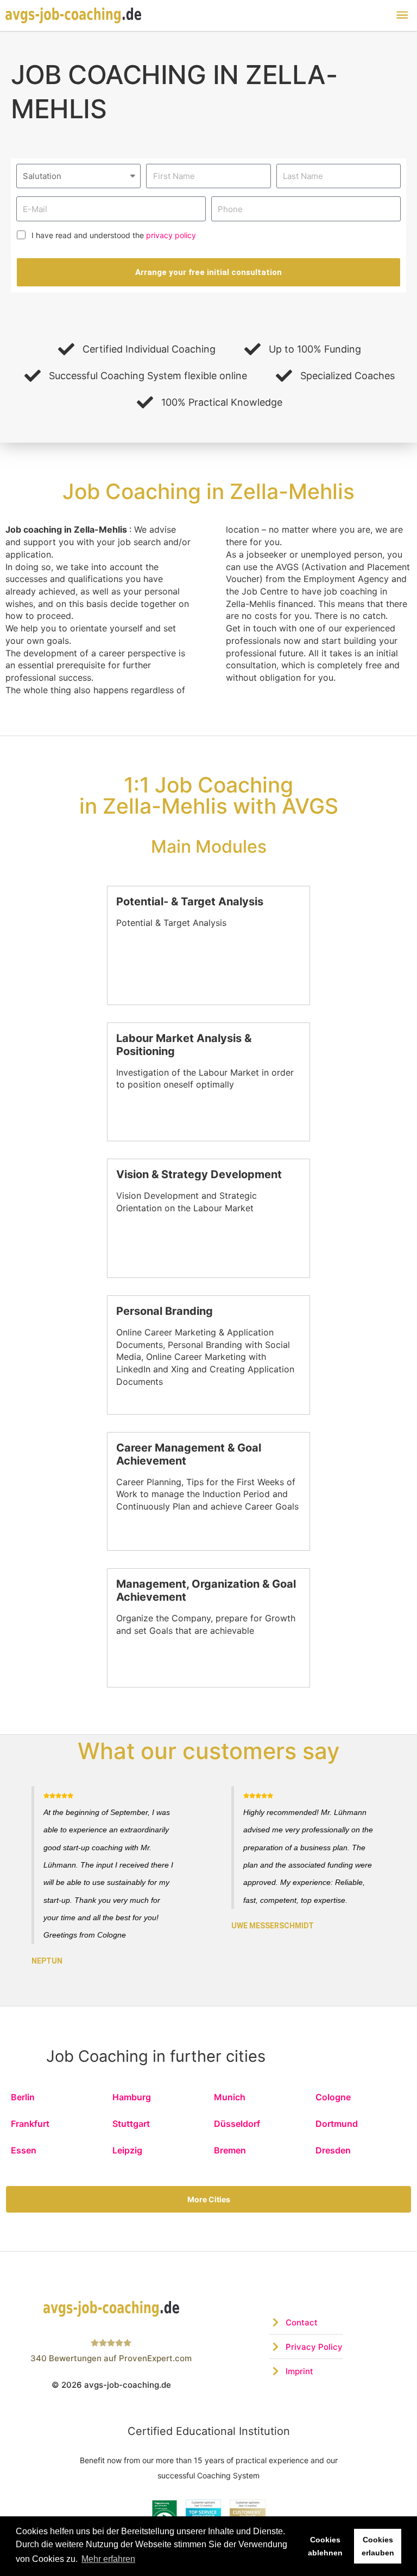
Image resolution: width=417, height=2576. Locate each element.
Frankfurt (30, 2124)
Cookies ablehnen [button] (325, 2546)
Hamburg (132, 2097)
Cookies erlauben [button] (378, 2546)
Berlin (23, 2097)
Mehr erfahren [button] (108, 2559)
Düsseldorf (237, 2124)
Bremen (230, 2150)
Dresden (333, 2150)
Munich (230, 2097)
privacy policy (171, 235)
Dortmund (337, 2124)
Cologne (333, 2097)
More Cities (209, 2199)
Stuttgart (131, 2124)
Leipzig (127, 2150)
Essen (24, 2150)
